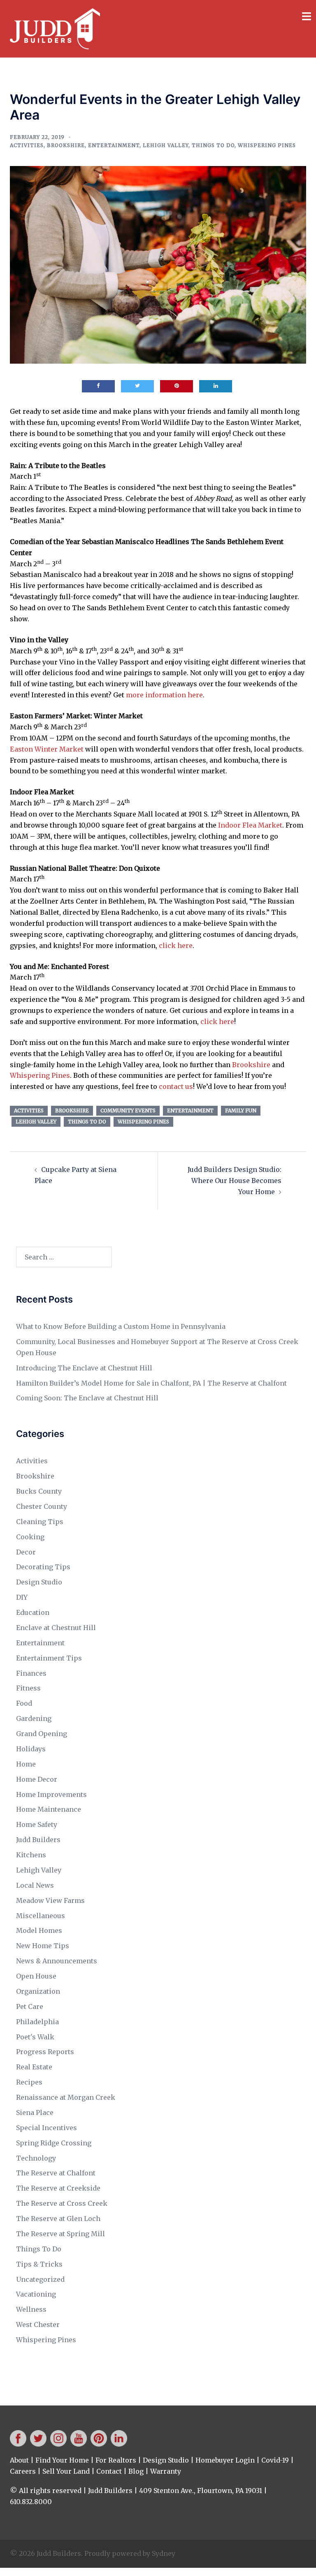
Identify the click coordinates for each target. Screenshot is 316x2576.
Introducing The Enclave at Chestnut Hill (84, 1368)
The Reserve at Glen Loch (58, 2219)
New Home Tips (43, 1946)
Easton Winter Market (47, 749)
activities (29, 1110)
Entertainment (114, 145)
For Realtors (116, 2460)
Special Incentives (46, 2128)
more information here (164, 695)
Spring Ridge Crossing (54, 2143)
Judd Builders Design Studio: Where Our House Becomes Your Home (235, 1181)
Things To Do (213, 145)
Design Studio (39, 1582)
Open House (36, 1976)
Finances (31, 1673)
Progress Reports (45, 2052)
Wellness (31, 2309)
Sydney (164, 2553)
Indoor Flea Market (250, 825)
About (19, 2460)
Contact (109, 2471)
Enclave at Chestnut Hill (56, 1628)
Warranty (166, 2471)
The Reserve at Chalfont (56, 2173)
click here (176, 946)
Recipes (29, 2082)
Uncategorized (40, 2279)
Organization (38, 1991)
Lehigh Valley (166, 145)
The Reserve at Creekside (58, 2188)
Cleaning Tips (40, 1522)
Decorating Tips (43, 1567)
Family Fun (241, 1110)
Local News (35, 1885)
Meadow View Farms (50, 1900)
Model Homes (39, 1930)
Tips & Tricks (39, 2264)
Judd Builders (38, 1840)
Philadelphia (37, 2022)
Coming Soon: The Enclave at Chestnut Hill (87, 1398)
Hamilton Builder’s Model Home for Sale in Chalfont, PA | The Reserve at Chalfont (151, 1383)
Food (24, 1703)
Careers (23, 2471)
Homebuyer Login (225, 2460)
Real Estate (34, 2067)
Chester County (42, 1506)
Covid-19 (275, 2460)
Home (26, 1764)
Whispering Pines (267, 145)
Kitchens (31, 1855)
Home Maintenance (49, 1809)
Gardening (34, 1718)
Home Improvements (51, 1794)
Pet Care (30, 2006)
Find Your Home (62, 2460)
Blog (136, 2471)
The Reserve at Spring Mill (60, 2234)
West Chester (38, 2325)
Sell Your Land (66, 2471)
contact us (176, 1086)
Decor (26, 1552)
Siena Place (35, 2112)
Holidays (31, 1749)
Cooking (30, 1537)
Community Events (128, 1110)
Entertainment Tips (49, 1658)
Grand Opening (42, 1734)
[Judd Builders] (55, 28)
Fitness (28, 1688)
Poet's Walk (35, 2037)
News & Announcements (57, 1961)
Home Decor (37, 1779)
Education (33, 1612)
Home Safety (37, 1824)
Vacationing (36, 2294)
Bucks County (39, 1491)
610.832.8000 (31, 2502)
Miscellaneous (41, 1916)
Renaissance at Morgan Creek (66, 2097)
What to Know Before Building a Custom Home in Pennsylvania (121, 1326)
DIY (22, 1597)
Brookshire (66, 145)
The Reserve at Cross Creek (62, 2203)
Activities (27, 145)
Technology (36, 2158)
